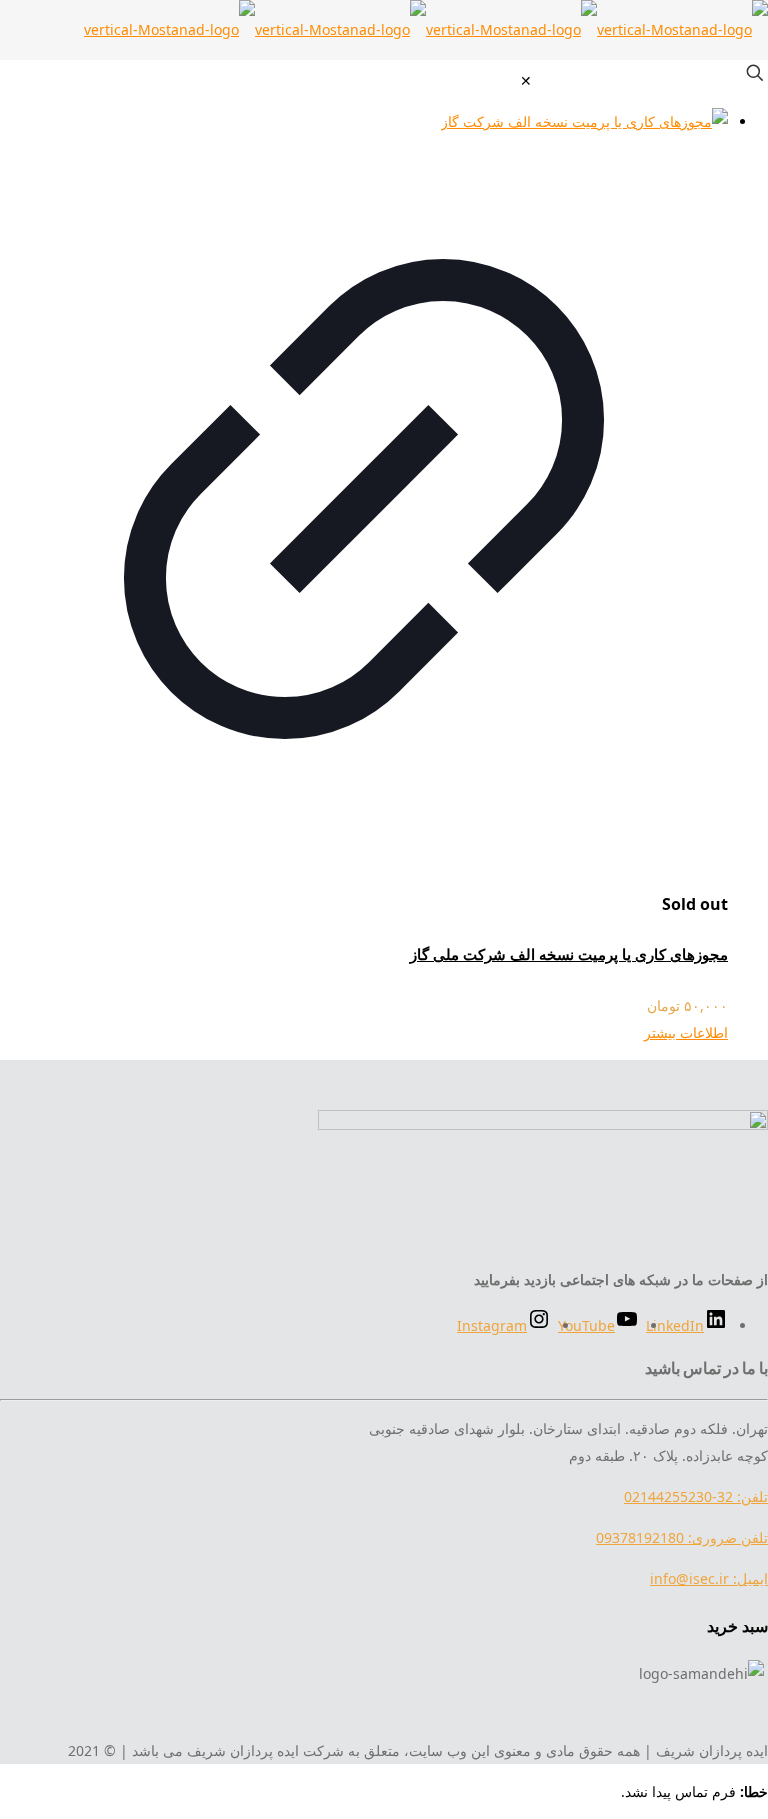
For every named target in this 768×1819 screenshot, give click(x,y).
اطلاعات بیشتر (686, 1032)
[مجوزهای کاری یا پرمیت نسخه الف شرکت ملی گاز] (364, 121)
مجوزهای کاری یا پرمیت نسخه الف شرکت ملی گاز (569, 954)
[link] (526, 80)
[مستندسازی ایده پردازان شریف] (426, 29)
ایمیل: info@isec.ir (709, 1578)
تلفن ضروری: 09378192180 (682, 1537)
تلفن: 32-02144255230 (696, 1496)
